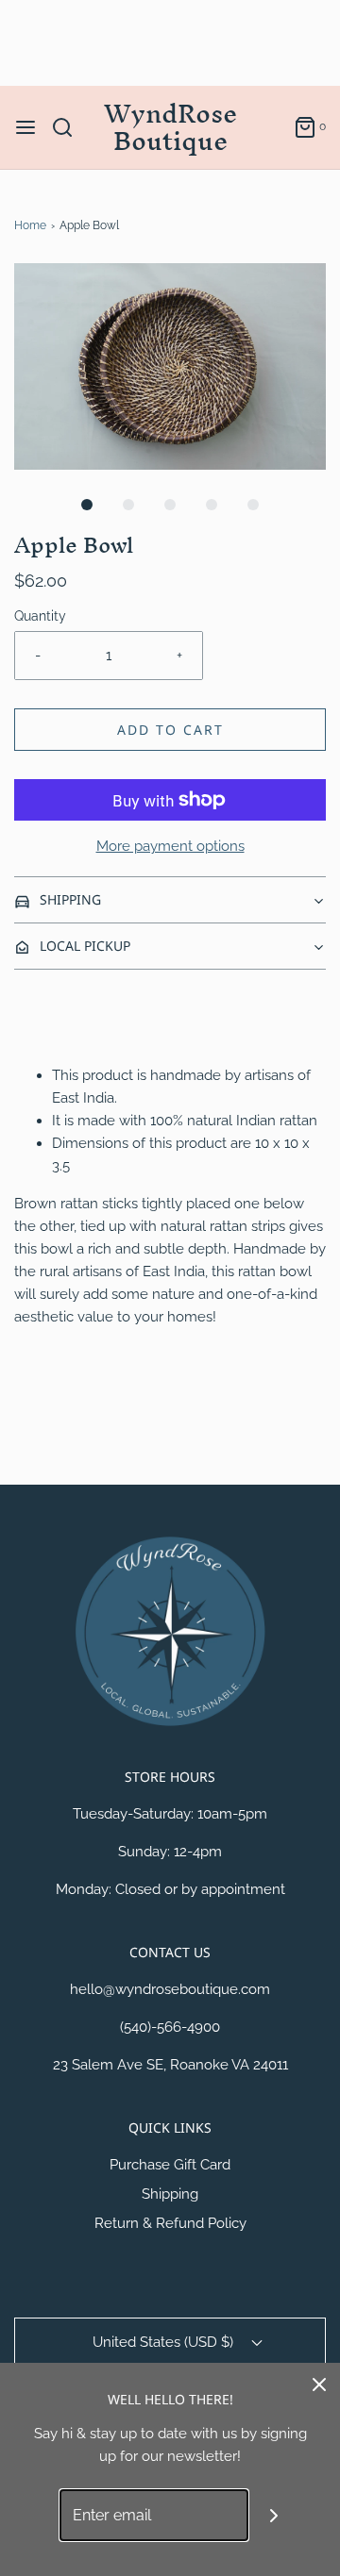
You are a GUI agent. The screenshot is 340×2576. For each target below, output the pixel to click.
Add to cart (170, 730)
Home (30, 225)
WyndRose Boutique (170, 127)
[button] (170, 366)
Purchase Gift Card (170, 2165)
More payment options (170, 846)
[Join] (274, 2515)
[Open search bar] (69, 127)
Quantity (40, 616)
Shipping (170, 2194)
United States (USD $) (165, 2342)
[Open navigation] (25, 127)
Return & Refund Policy (170, 2223)
